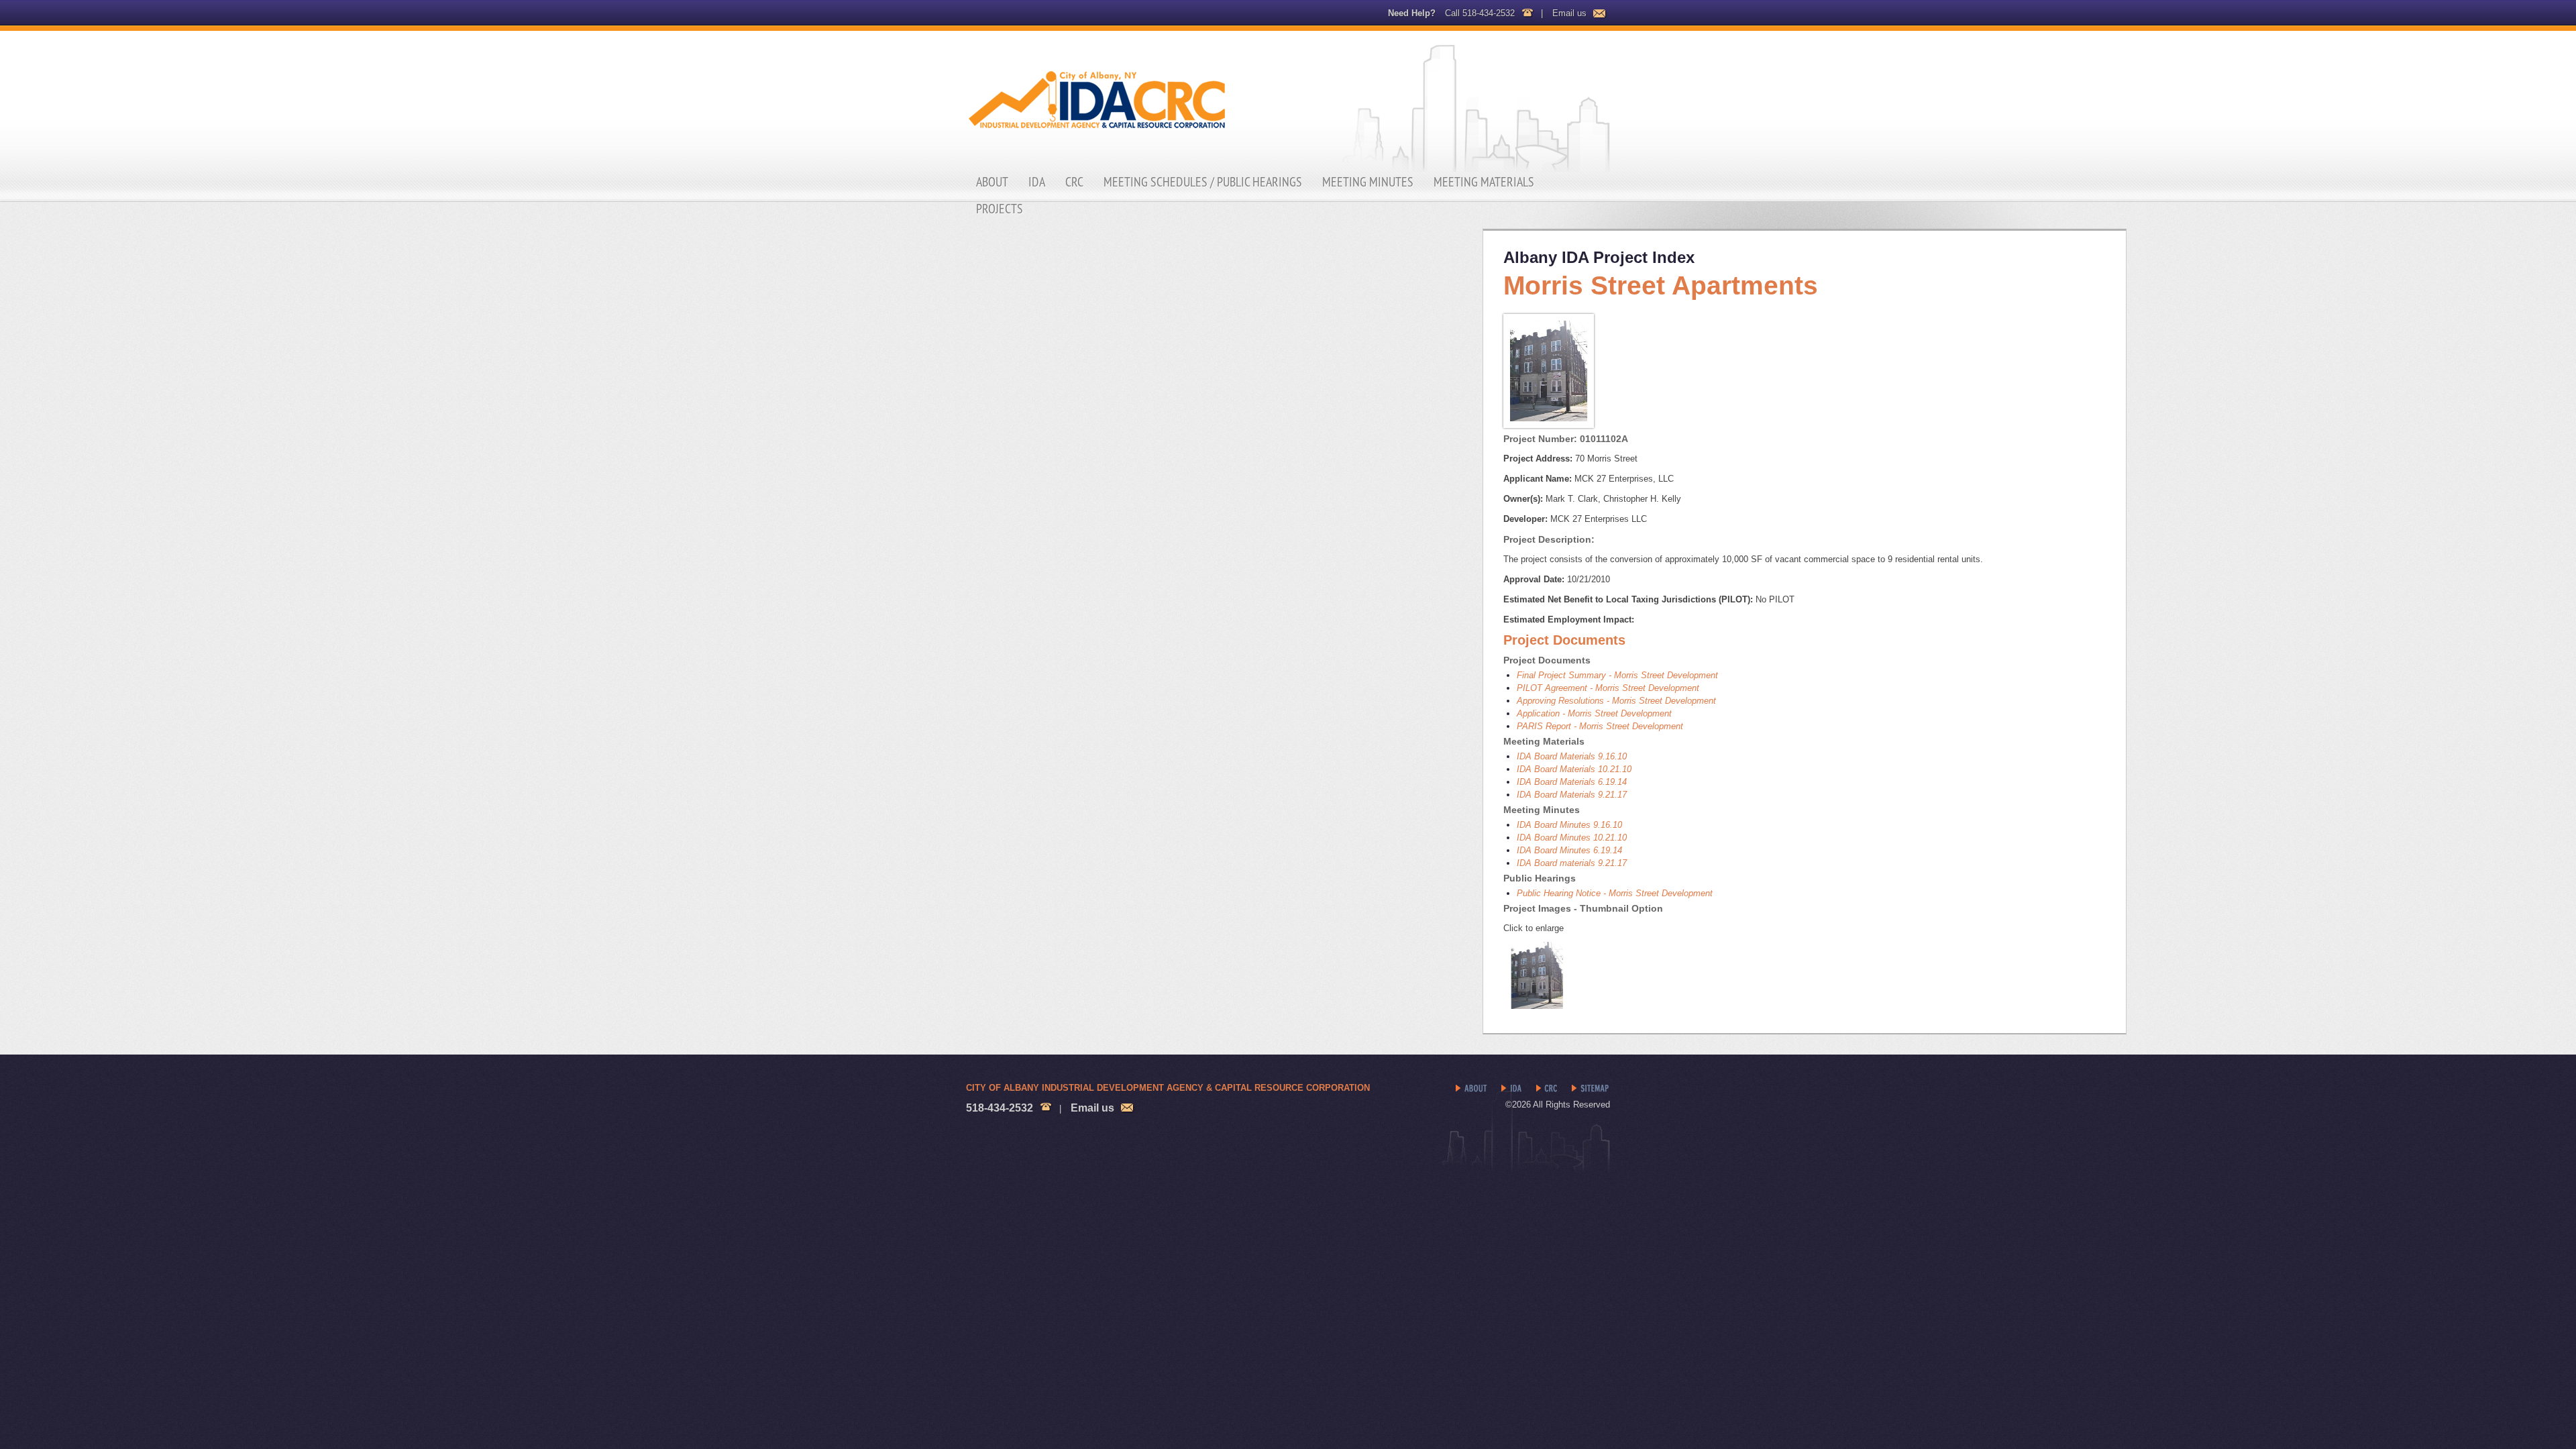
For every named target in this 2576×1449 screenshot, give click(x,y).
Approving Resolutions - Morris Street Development (1616, 701)
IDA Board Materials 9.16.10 (1572, 756)
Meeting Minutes (1368, 182)
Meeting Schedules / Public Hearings (1203, 182)
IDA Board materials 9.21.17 (1572, 863)
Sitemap (1591, 1089)
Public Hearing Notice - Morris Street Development (1615, 893)
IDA (1037, 182)
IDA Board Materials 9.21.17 (1572, 795)
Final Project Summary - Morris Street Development (1617, 675)
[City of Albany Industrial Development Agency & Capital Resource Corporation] (1288, 102)
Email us (1569, 13)
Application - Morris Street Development (1594, 713)
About (992, 182)
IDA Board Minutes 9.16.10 (1569, 825)
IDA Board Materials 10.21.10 (1574, 769)
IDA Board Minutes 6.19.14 (1569, 850)
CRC (1074, 182)
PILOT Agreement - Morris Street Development (1608, 688)
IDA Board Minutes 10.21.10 (1572, 838)
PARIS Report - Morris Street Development (1600, 726)
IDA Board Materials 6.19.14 (1572, 782)
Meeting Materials (1484, 182)
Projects (1000, 209)
